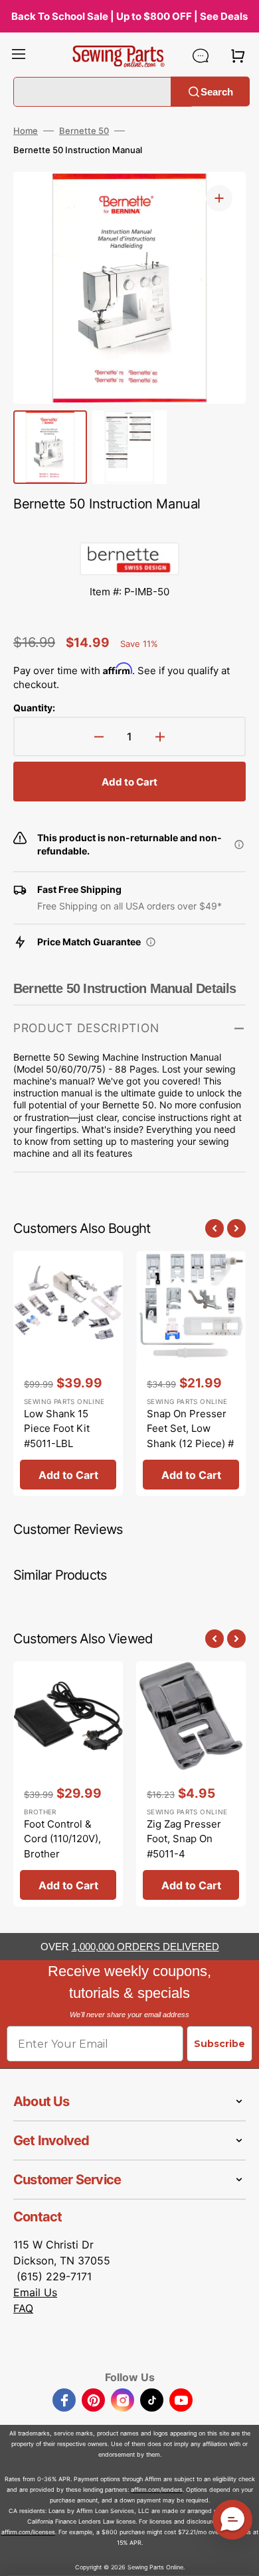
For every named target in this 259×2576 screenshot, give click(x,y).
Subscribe (219, 2044)
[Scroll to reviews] (129, 529)
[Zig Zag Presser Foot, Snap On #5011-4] (191, 1784)
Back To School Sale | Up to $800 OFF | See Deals (129, 16)
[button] (19, 56)
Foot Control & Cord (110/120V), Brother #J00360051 (62, 1846)
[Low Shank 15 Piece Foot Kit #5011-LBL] (68, 1374)
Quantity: (34, 708)
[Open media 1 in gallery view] (219, 198)
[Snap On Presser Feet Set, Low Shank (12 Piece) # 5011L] (191, 1374)
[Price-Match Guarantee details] (151, 942)
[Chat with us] (201, 56)
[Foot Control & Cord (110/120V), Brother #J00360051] (68, 1784)
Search (217, 91)
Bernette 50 (84, 131)
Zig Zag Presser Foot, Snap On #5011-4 (184, 1839)
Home (26, 131)
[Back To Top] (239, 2556)
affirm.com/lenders (157, 2489)
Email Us (35, 2292)
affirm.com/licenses (28, 2532)
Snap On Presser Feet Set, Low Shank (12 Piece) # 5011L (190, 1436)
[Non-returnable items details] (239, 845)
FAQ (23, 2308)
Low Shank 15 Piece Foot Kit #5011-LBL (57, 1429)
